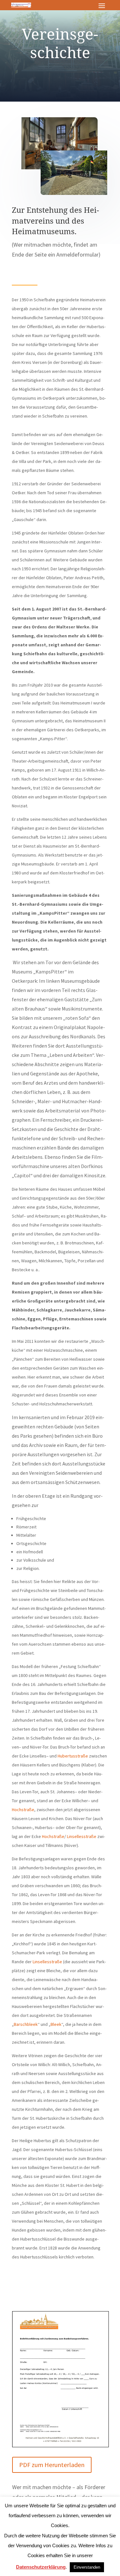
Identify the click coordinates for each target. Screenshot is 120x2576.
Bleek (56, 2024)
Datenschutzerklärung (41, 2567)
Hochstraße (23, 1810)
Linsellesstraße (82, 1836)
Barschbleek (26, 2024)
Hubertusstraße (73, 1756)
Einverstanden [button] (87, 2567)
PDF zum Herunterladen (52, 2465)
